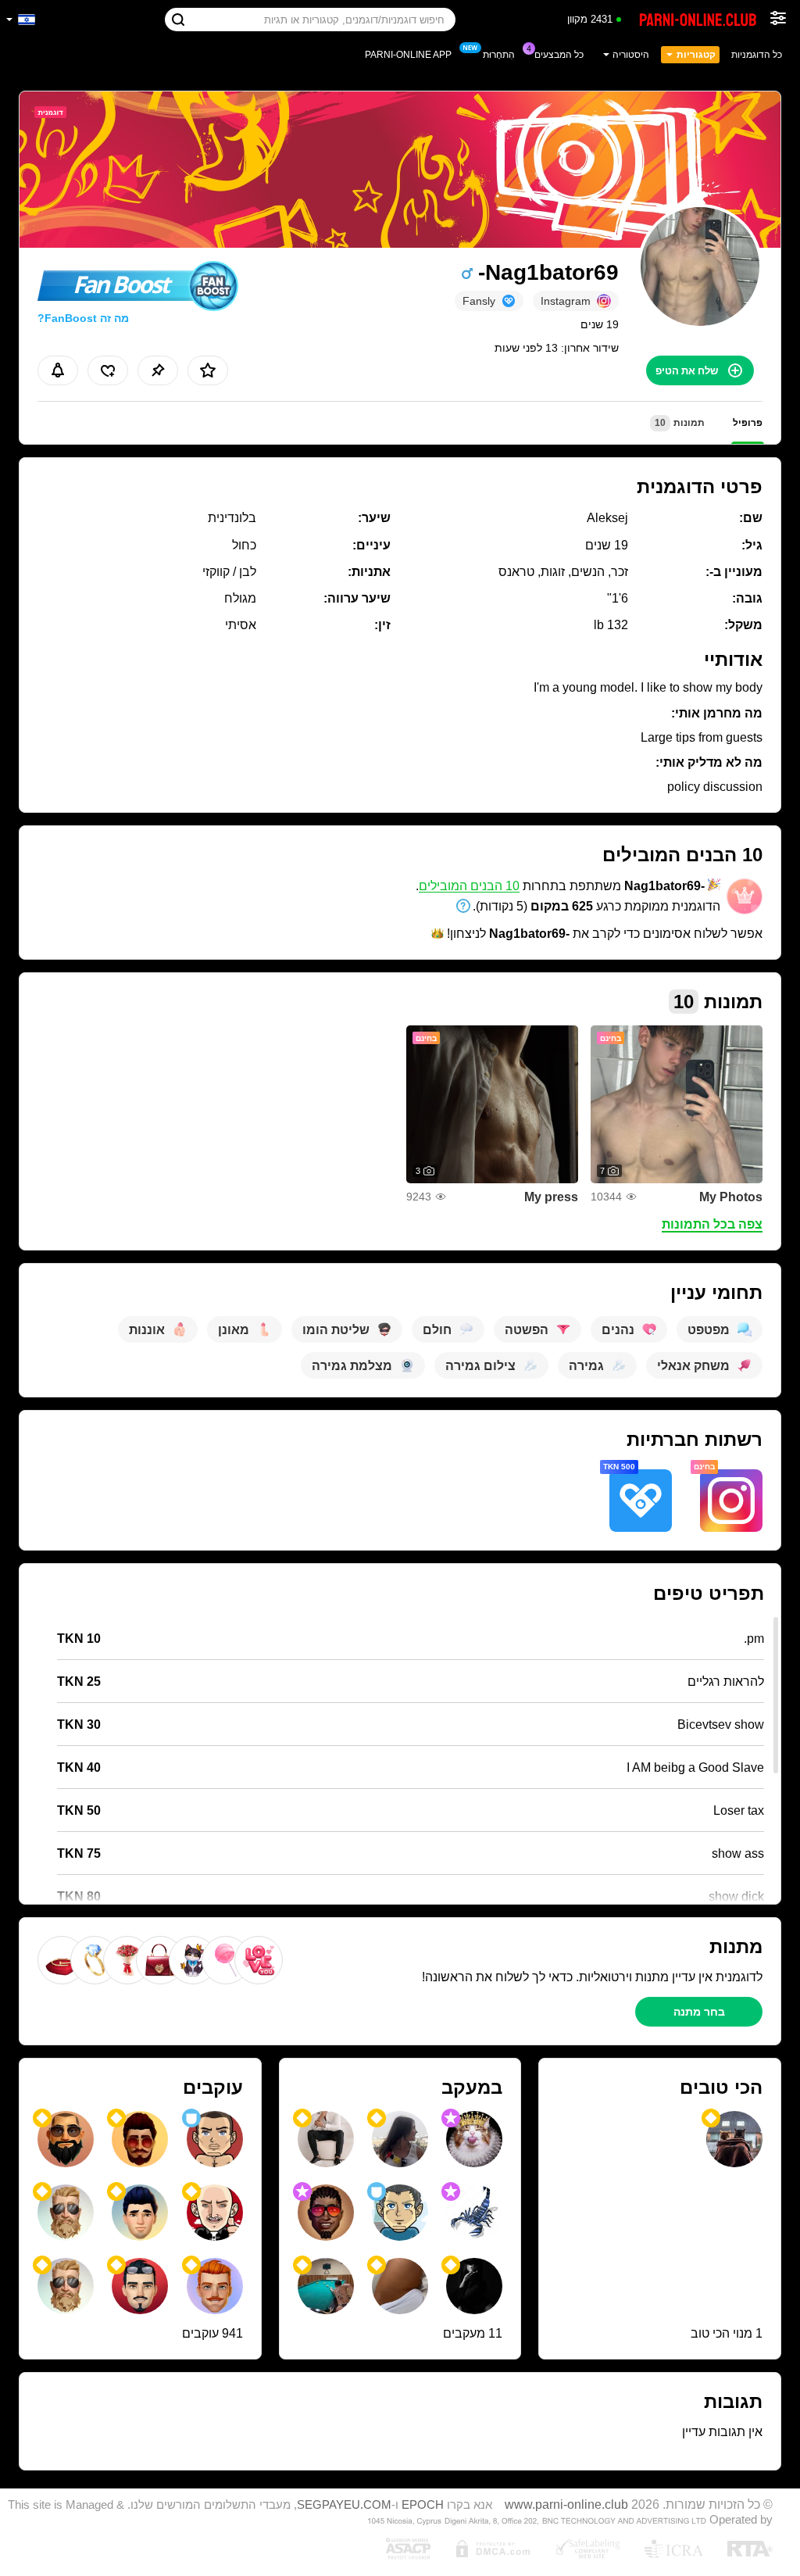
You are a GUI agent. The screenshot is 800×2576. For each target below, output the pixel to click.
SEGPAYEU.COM (344, 2505)
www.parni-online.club (566, 2504)
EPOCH (423, 2505)
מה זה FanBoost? (83, 318)
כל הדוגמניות (757, 55)
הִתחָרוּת (499, 55)
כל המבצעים (559, 55)
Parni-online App (408, 55)
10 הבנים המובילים (469, 886)
